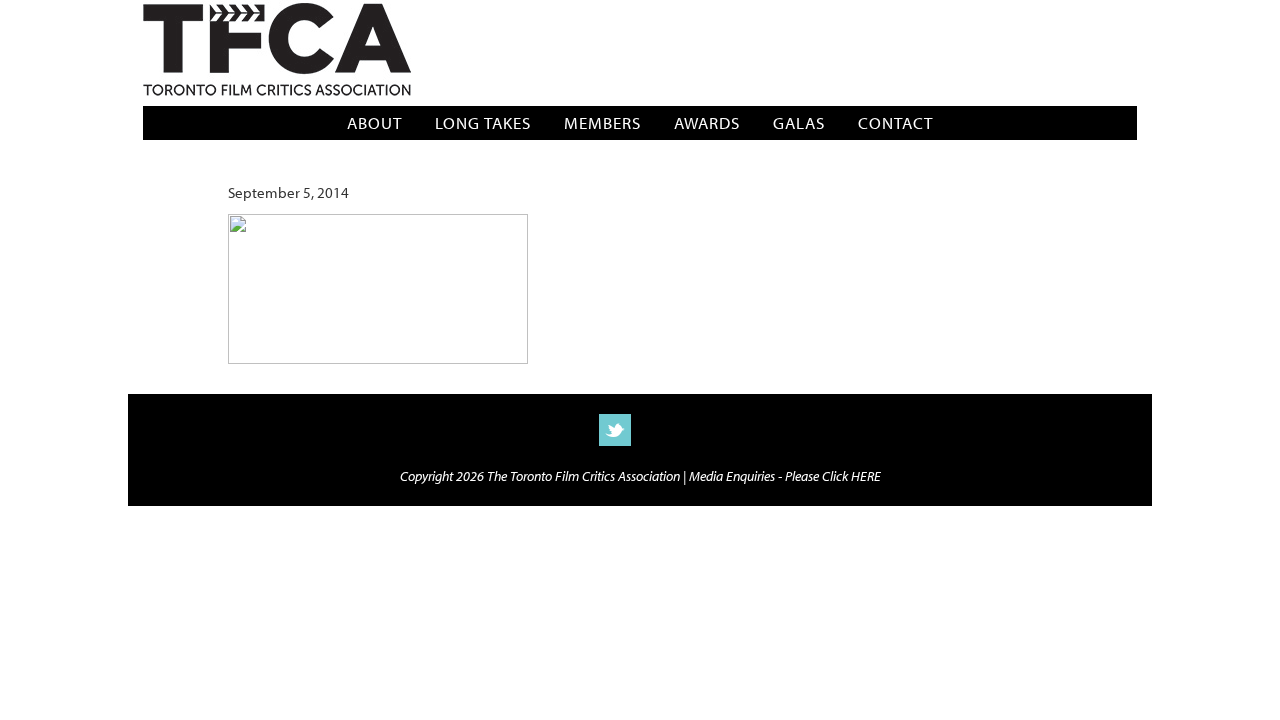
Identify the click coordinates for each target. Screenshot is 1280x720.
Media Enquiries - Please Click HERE (785, 475)
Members (602, 122)
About (374, 122)
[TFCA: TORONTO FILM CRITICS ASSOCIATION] (277, 51)
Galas (799, 122)
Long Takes (483, 122)
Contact (895, 122)
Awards (707, 122)
